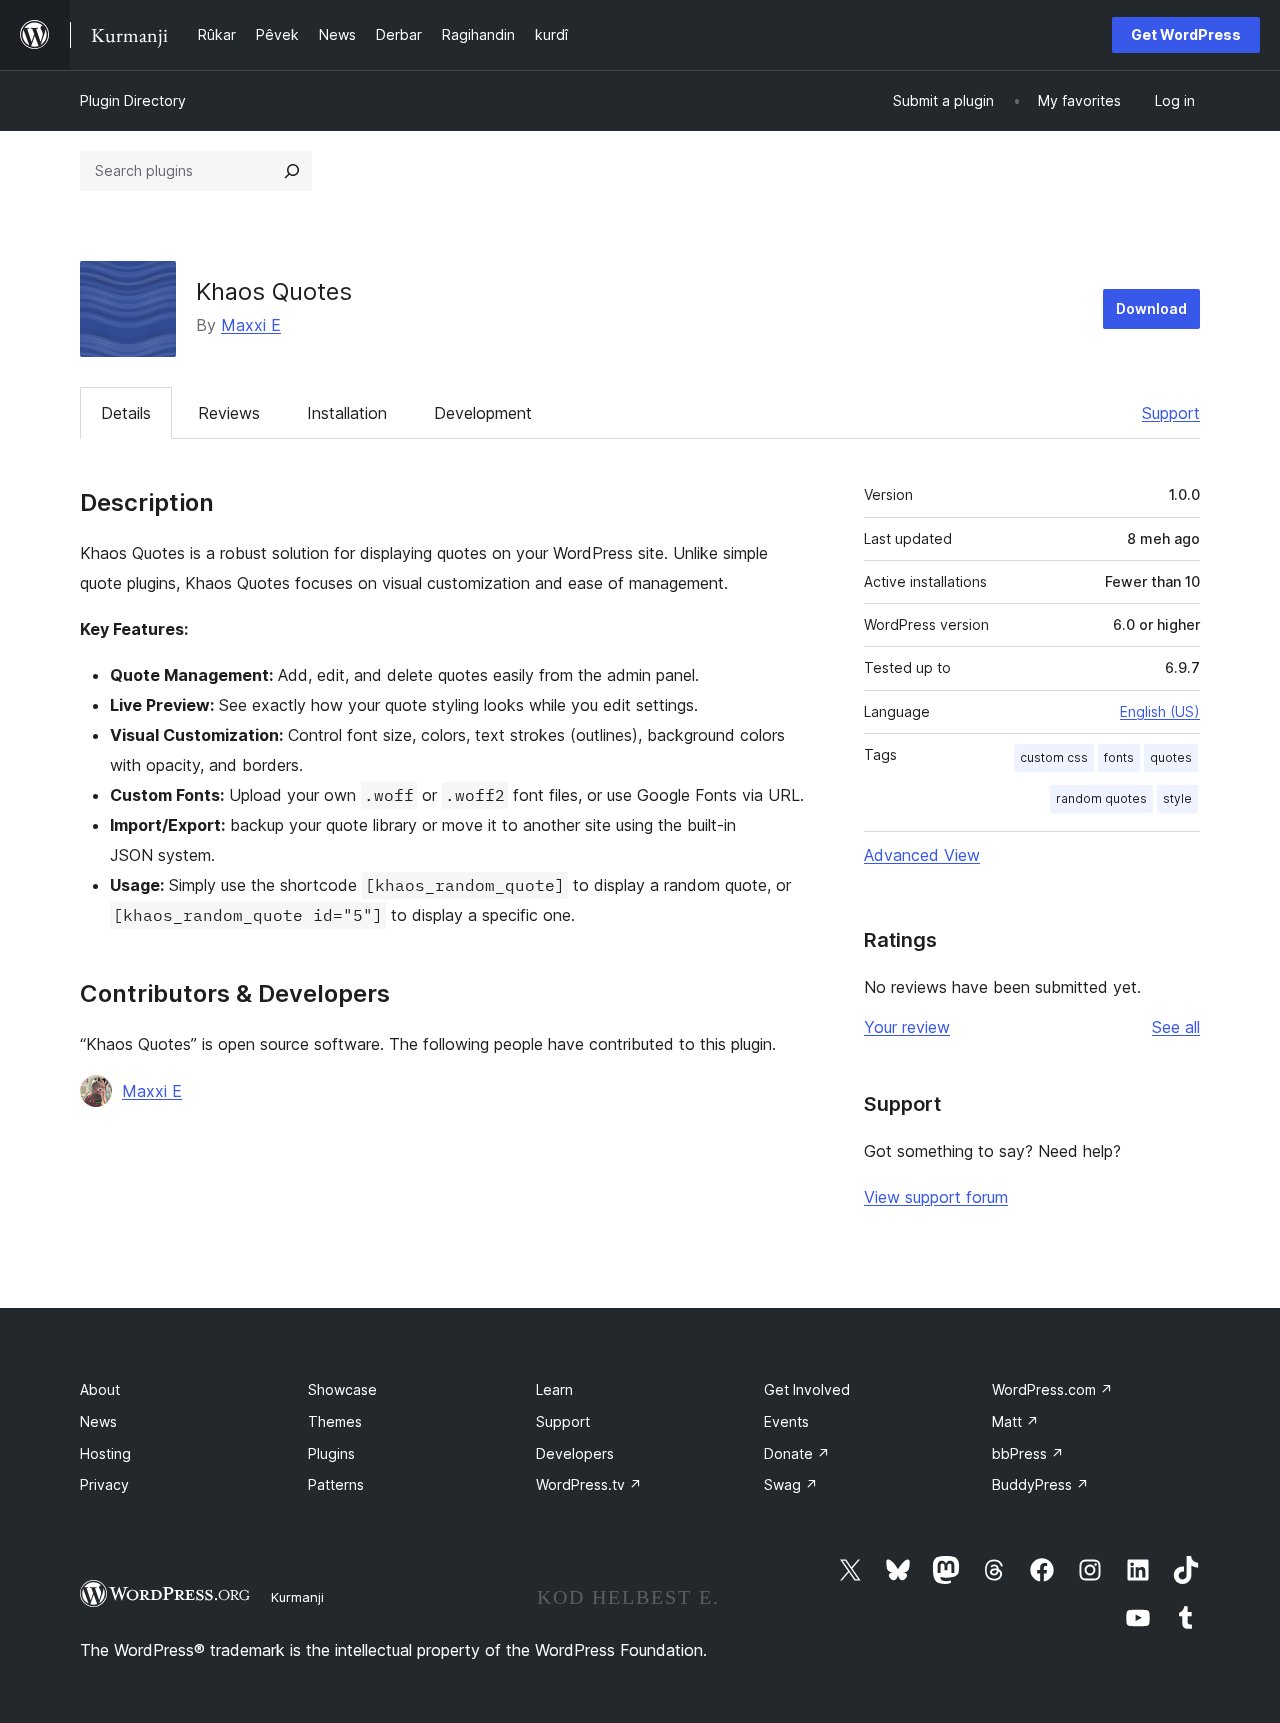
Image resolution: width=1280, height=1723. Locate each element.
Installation (347, 413)
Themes (335, 1421)
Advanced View (922, 855)
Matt (1015, 1421)
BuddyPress (1040, 1484)
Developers (575, 1453)
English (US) (1160, 711)
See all (1176, 1027)
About (100, 1389)
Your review (907, 1027)
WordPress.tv (589, 1484)
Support (1171, 413)
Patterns (336, 1484)
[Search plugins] (292, 171)
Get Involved (807, 1389)
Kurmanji (297, 1597)
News (98, 1421)
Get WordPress (1186, 34)
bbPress (1028, 1453)
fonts (1119, 757)
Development (483, 413)
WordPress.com (1052, 1389)
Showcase (342, 1389)
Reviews (229, 413)
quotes (1171, 757)
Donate (797, 1453)
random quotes (1101, 798)
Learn (554, 1389)
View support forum (936, 1197)
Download (1151, 308)
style (1177, 798)
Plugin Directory (133, 100)
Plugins (331, 1453)
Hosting (105, 1453)
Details (126, 413)
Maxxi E (251, 325)
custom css (1054, 757)
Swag (791, 1484)
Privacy (104, 1484)
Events (786, 1421)
